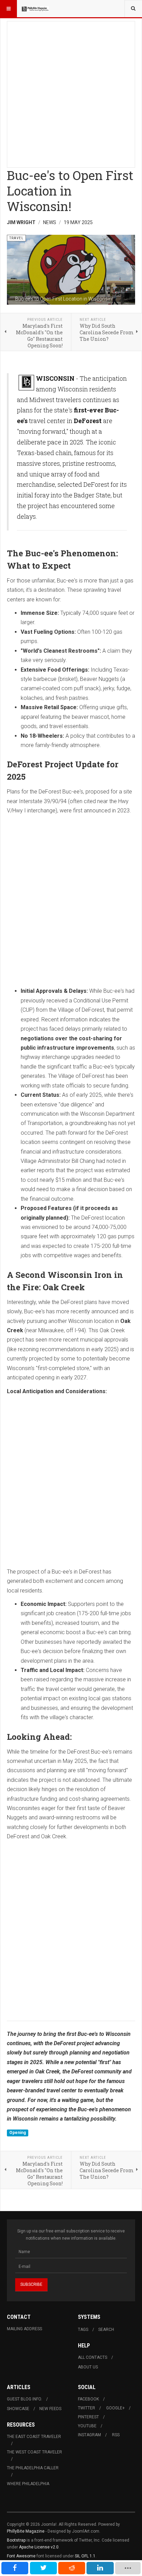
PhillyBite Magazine (26, 2531)
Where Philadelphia (28, 2484)
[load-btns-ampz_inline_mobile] (128, 2568)
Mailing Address (24, 2329)
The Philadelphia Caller (33, 2468)
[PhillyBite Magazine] (35, 9)
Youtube (87, 2426)
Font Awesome (21, 2556)
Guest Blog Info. (24, 2399)
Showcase (18, 2409)
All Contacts (93, 2357)
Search (106, 2330)
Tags (83, 2330)
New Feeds (50, 2409)
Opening (18, 2133)
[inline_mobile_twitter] (43, 2568)
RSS (116, 2435)
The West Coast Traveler (34, 2452)
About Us (88, 2367)
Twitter (87, 2408)
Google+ (115, 2408)
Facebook (88, 2399)
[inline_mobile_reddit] (72, 2568)
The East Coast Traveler (34, 2437)
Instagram (89, 2435)
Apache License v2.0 (39, 2547)
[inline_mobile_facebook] (15, 2568)
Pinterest (88, 2417)
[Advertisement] (71, 92)
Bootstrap (16, 2540)
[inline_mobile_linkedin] (100, 2568)
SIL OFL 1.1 (85, 2556)
